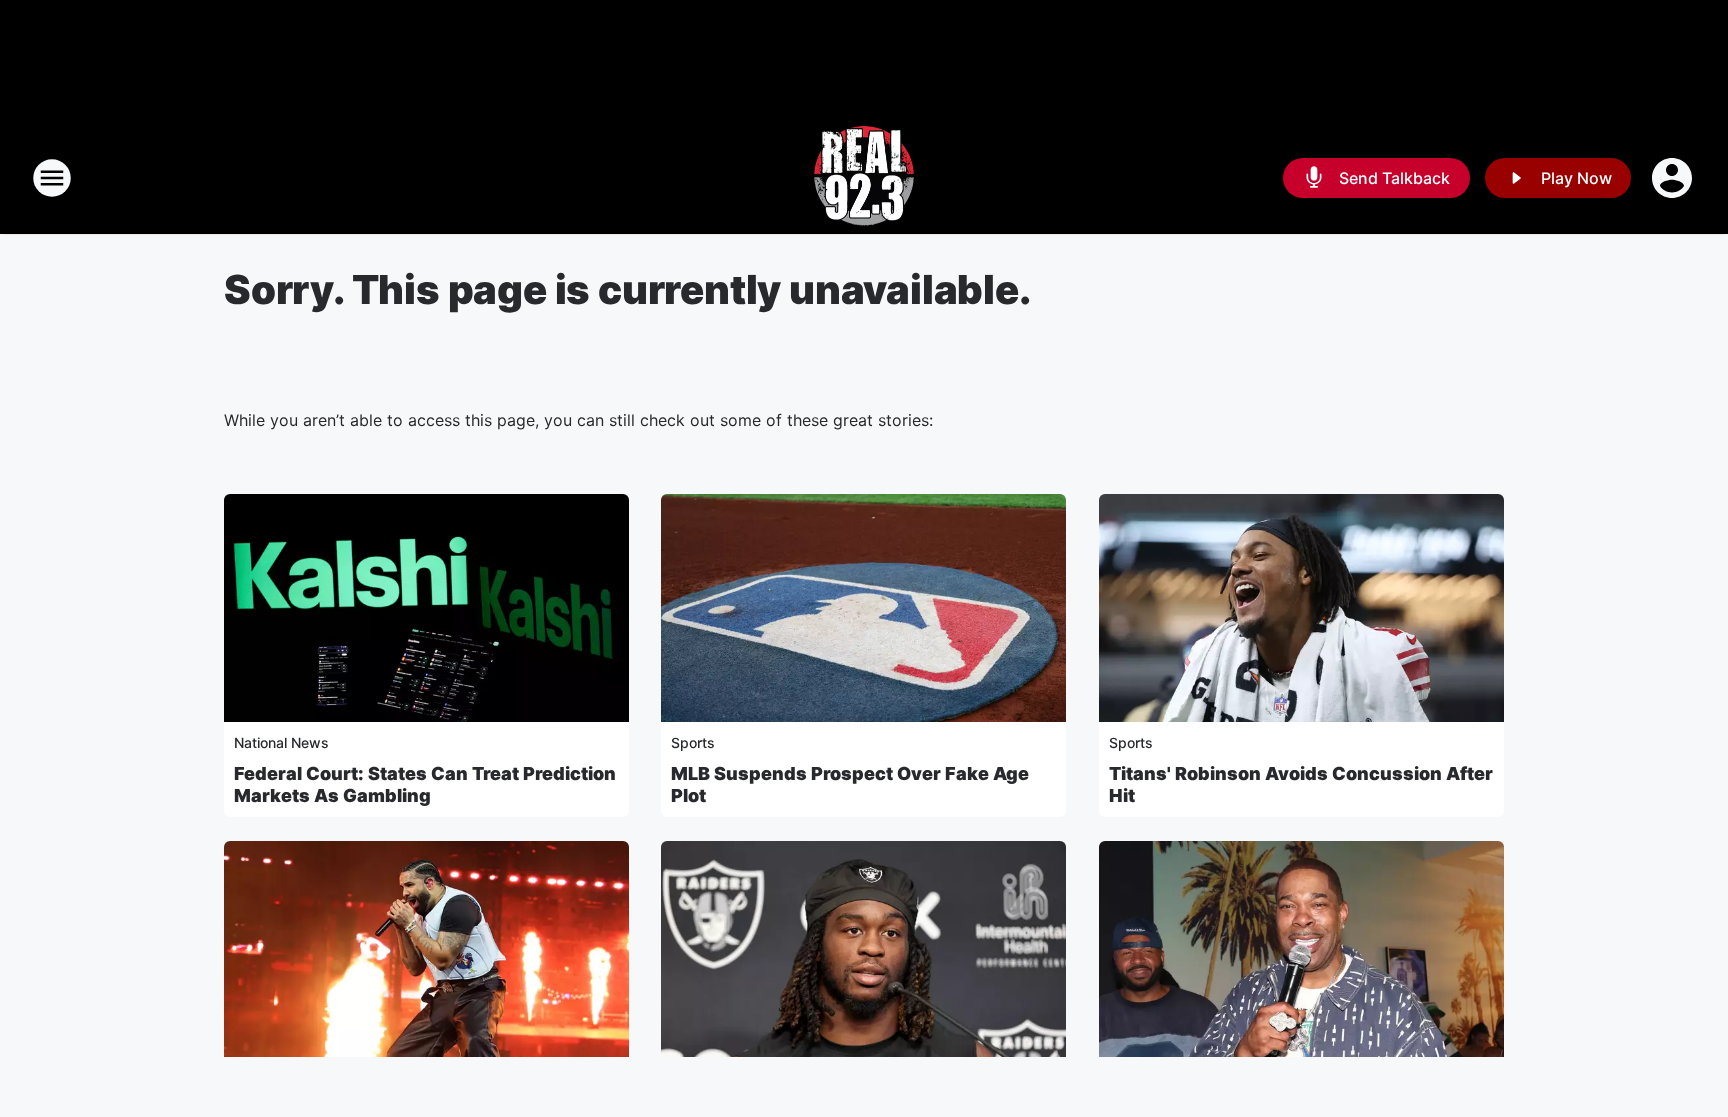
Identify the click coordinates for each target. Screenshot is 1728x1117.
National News (281, 742)
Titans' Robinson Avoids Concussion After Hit (1301, 784)
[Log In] (1674, 178)
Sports (693, 742)
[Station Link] (864, 178)
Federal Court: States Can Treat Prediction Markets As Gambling (425, 784)
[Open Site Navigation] (52, 178)
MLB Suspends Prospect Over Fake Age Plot (850, 784)
